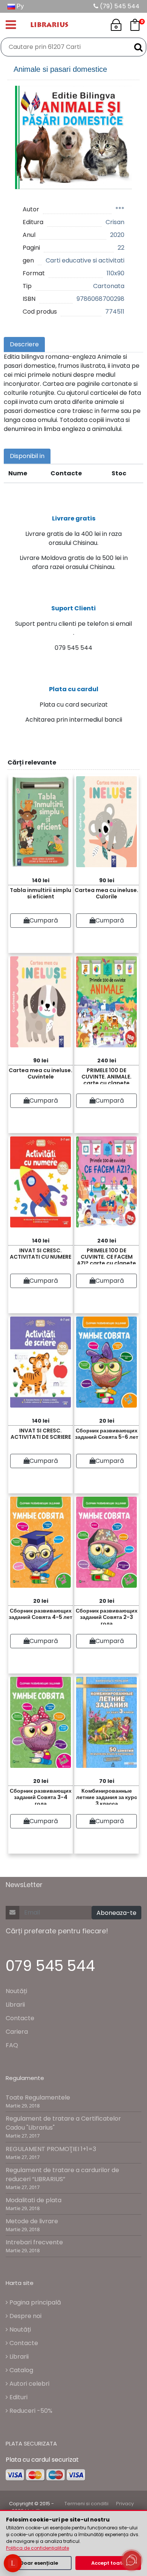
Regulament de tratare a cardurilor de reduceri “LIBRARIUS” (62, 2175)
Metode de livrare (32, 2221)
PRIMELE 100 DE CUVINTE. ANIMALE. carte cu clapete (106, 1075)
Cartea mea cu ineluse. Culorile (106, 893)
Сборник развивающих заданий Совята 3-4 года (41, 1796)
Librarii (15, 2005)
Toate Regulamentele (38, 2097)
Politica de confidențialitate (38, 2548)
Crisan (115, 222)
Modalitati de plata (34, 2200)
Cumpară (44, 920)
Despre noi (25, 2316)
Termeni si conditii (87, 2504)
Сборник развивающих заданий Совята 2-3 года (107, 1616)
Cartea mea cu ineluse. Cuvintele (41, 1073)
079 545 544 (50, 1966)
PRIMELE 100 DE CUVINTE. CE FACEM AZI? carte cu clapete (106, 1255)
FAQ (12, 2045)
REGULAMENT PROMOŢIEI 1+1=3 (51, 2149)
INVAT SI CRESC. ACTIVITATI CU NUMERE (41, 1254)
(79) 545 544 (119, 6)
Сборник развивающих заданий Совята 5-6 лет (107, 1434)
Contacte (20, 2018)
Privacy (125, 2504)
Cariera (17, 2032)
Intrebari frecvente (34, 2242)
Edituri (18, 2397)
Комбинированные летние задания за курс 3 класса (107, 1796)
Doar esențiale (39, 2563)
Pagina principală (34, 2302)
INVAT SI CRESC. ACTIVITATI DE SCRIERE (41, 1434)
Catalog (21, 2370)
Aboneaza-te (116, 1913)
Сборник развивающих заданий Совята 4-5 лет (41, 1614)
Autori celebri (29, 2384)
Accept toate (108, 2563)
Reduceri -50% (30, 2411)
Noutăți (16, 1991)
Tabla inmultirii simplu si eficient (41, 893)
